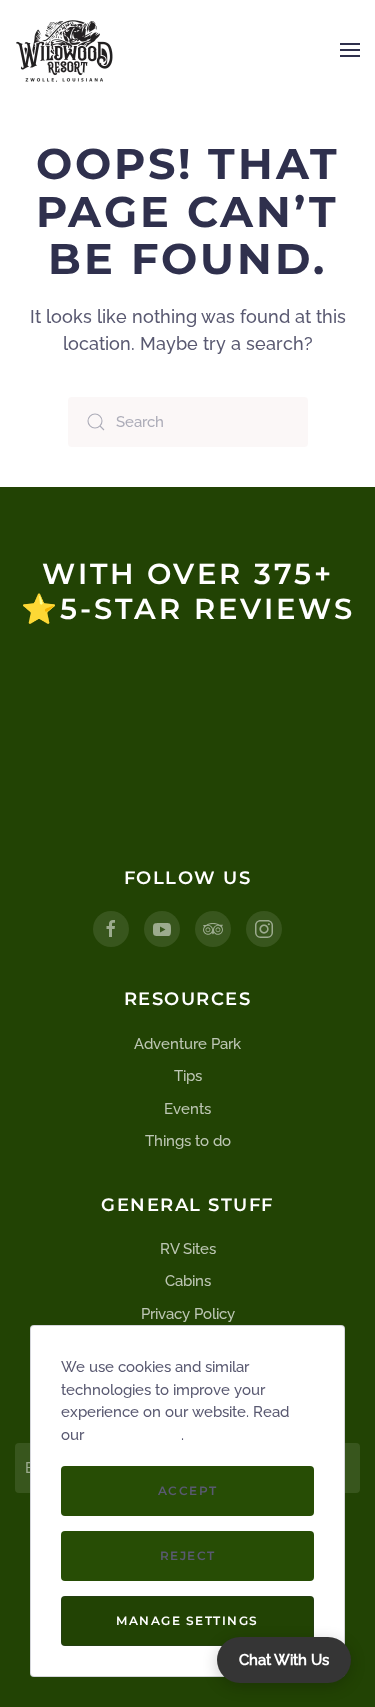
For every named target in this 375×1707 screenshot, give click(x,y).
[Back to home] (65, 50)
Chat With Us (284, 1660)
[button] (350, 50)
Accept (188, 1490)
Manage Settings (187, 1620)
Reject (188, 1555)
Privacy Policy (188, 1314)
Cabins (188, 1281)
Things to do (188, 1141)
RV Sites (188, 1249)
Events (187, 1109)
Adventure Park (187, 1044)
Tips (188, 1076)
